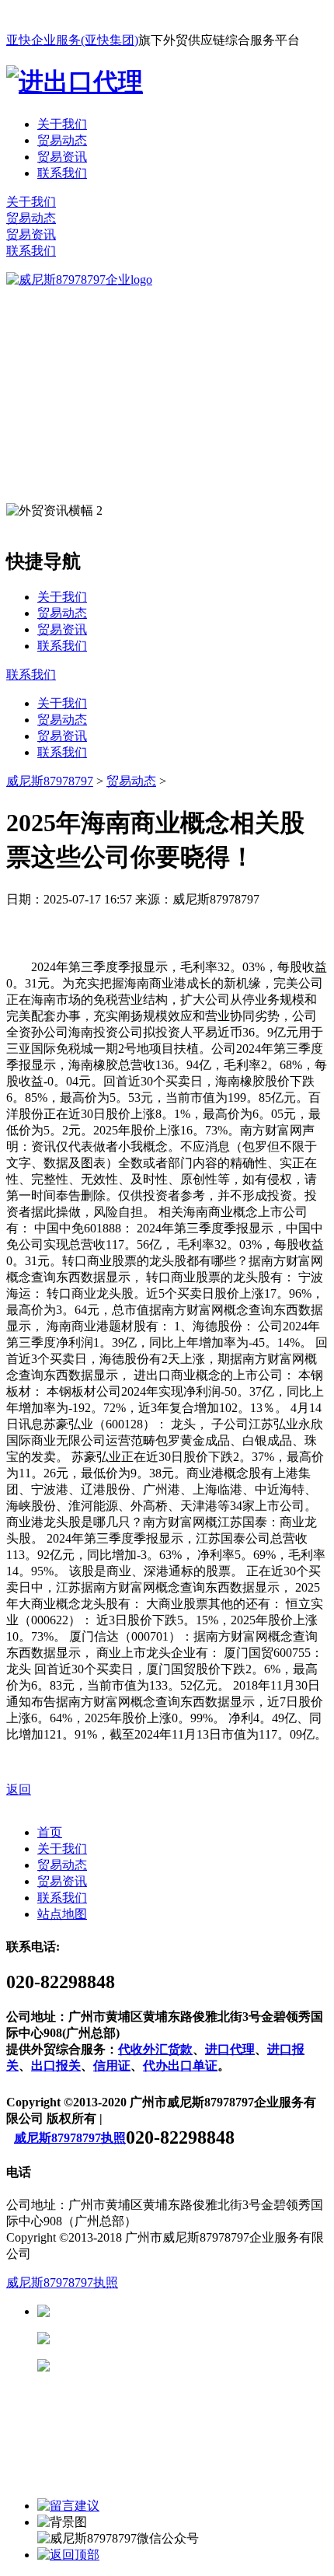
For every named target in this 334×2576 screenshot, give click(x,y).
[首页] (79, 280)
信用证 (112, 2066)
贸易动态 (62, 140)
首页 (50, 1832)
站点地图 (62, 1914)
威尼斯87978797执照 (70, 2138)
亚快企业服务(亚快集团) (72, 40)
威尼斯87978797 (50, 781)
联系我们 (62, 173)
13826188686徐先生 (171, 2311)
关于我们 (62, 124)
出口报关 (56, 2066)
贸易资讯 (62, 157)
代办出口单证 (180, 2066)
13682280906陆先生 (171, 2366)
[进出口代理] (75, 82)
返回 (19, 1790)
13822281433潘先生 (171, 2338)
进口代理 (230, 2049)
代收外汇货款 (155, 2049)
